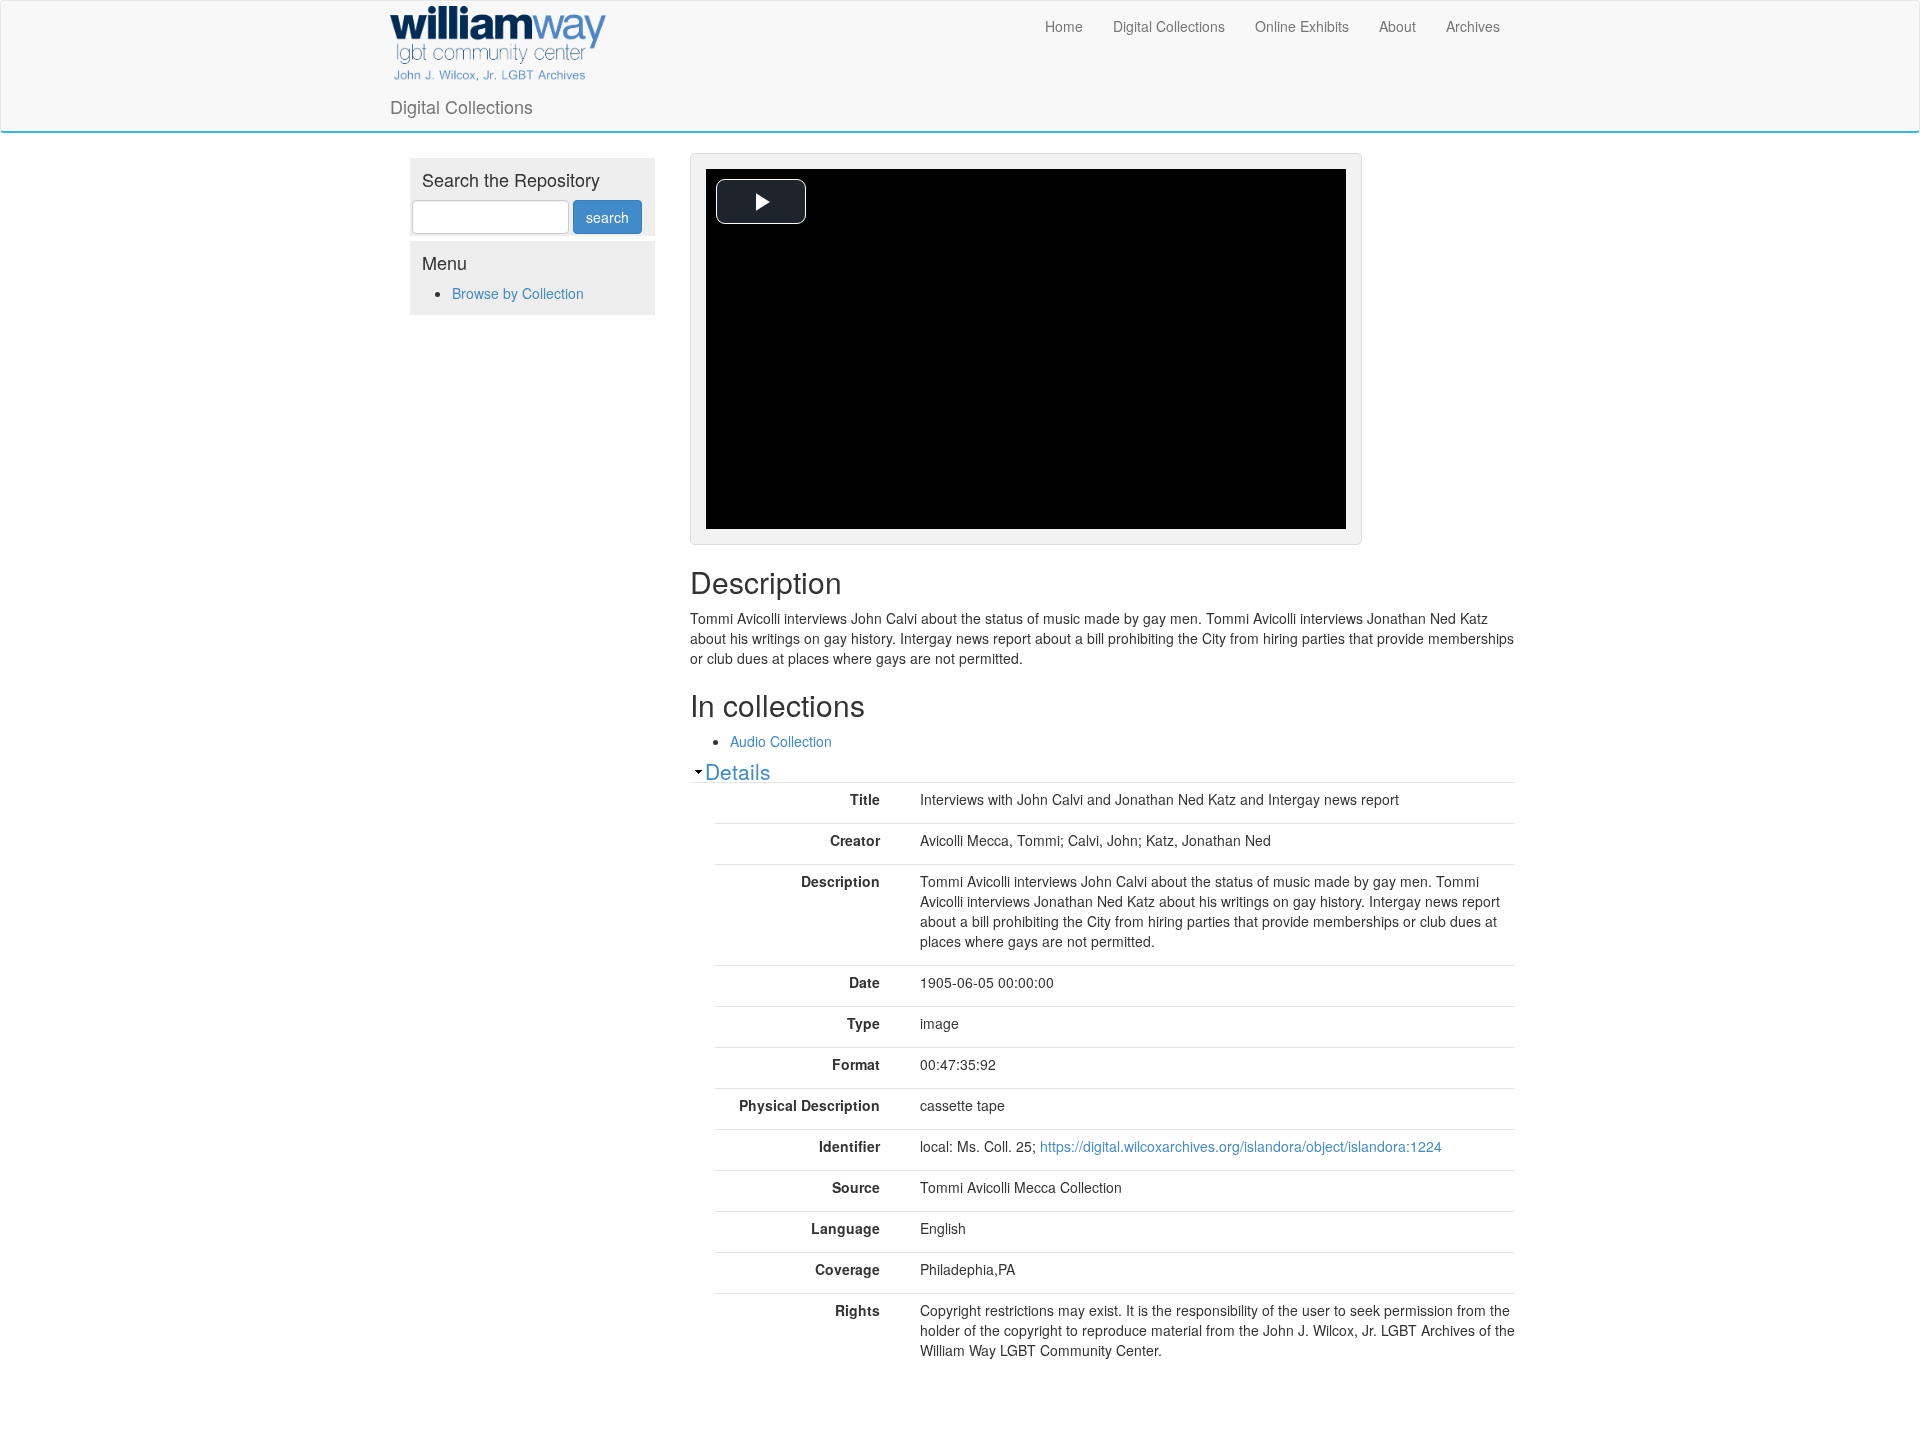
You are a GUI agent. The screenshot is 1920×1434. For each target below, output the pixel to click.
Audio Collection (781, 741)
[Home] (498, 40)
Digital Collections (1169, 26)
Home (1064, 26)
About (1397, 26)
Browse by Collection (518, 293)
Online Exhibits (1302, 26)
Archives (1473, 26)
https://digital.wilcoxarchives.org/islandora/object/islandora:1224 (1241, 1146)
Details (738, 771)
